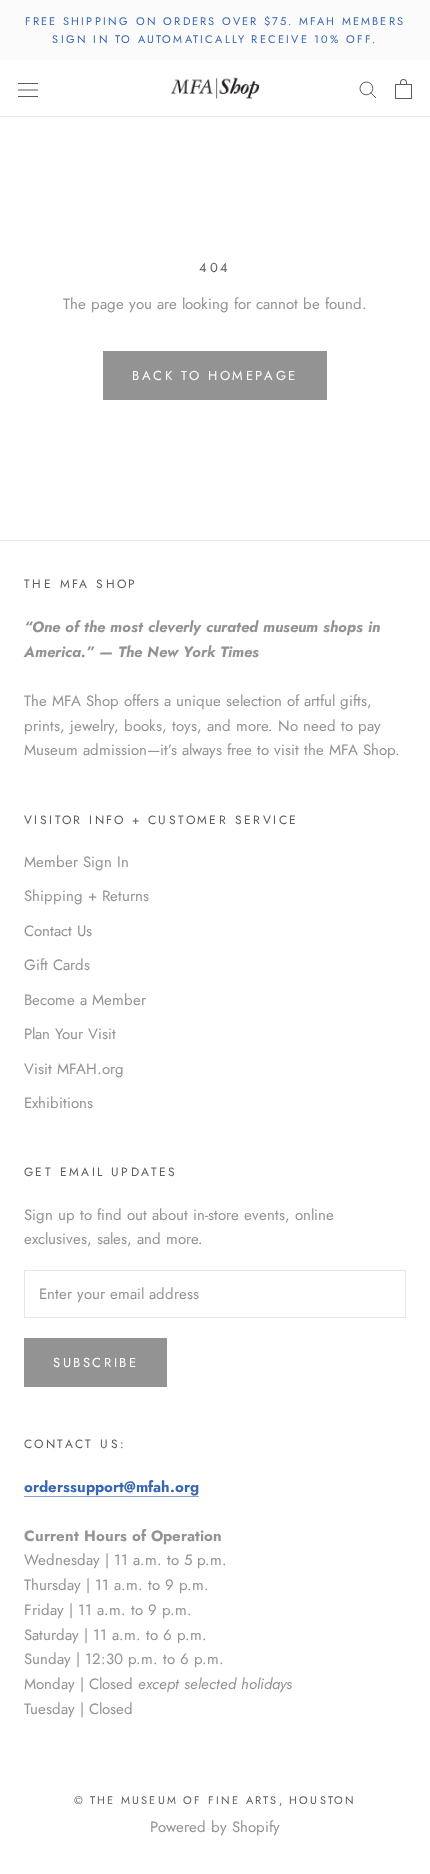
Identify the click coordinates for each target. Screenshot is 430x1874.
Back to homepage (215, 375)
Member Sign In (76, 862)
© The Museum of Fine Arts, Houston (215, 1800)
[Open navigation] (28, 89)
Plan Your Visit (70, 1034)
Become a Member (85, 1000)
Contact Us (58, 931)
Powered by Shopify (215, 1827)
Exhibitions (58, 1103)
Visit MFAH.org (74, 1069)
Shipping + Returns (86, 896)
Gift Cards (57, 965)
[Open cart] (403, 89)
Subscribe (95, 1362)
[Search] (368, 88)
